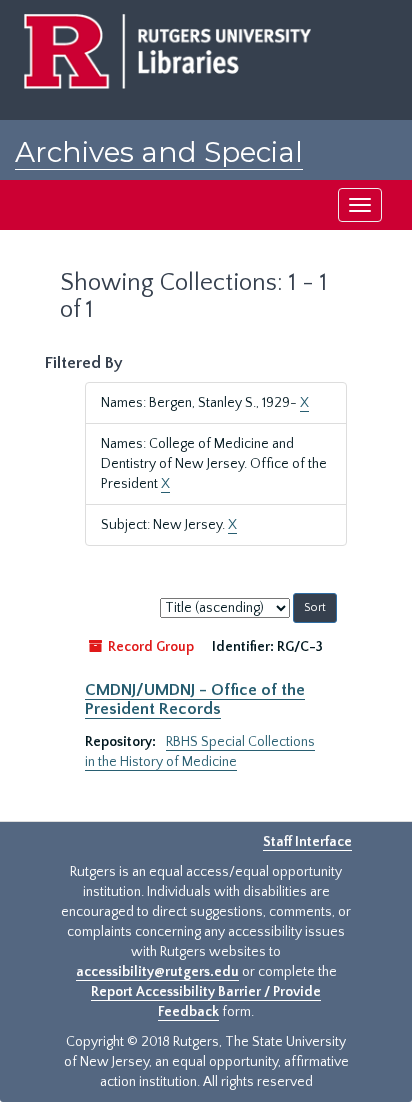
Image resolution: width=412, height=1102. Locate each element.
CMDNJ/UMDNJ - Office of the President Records (195, 699)
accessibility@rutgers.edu (157, 972)
